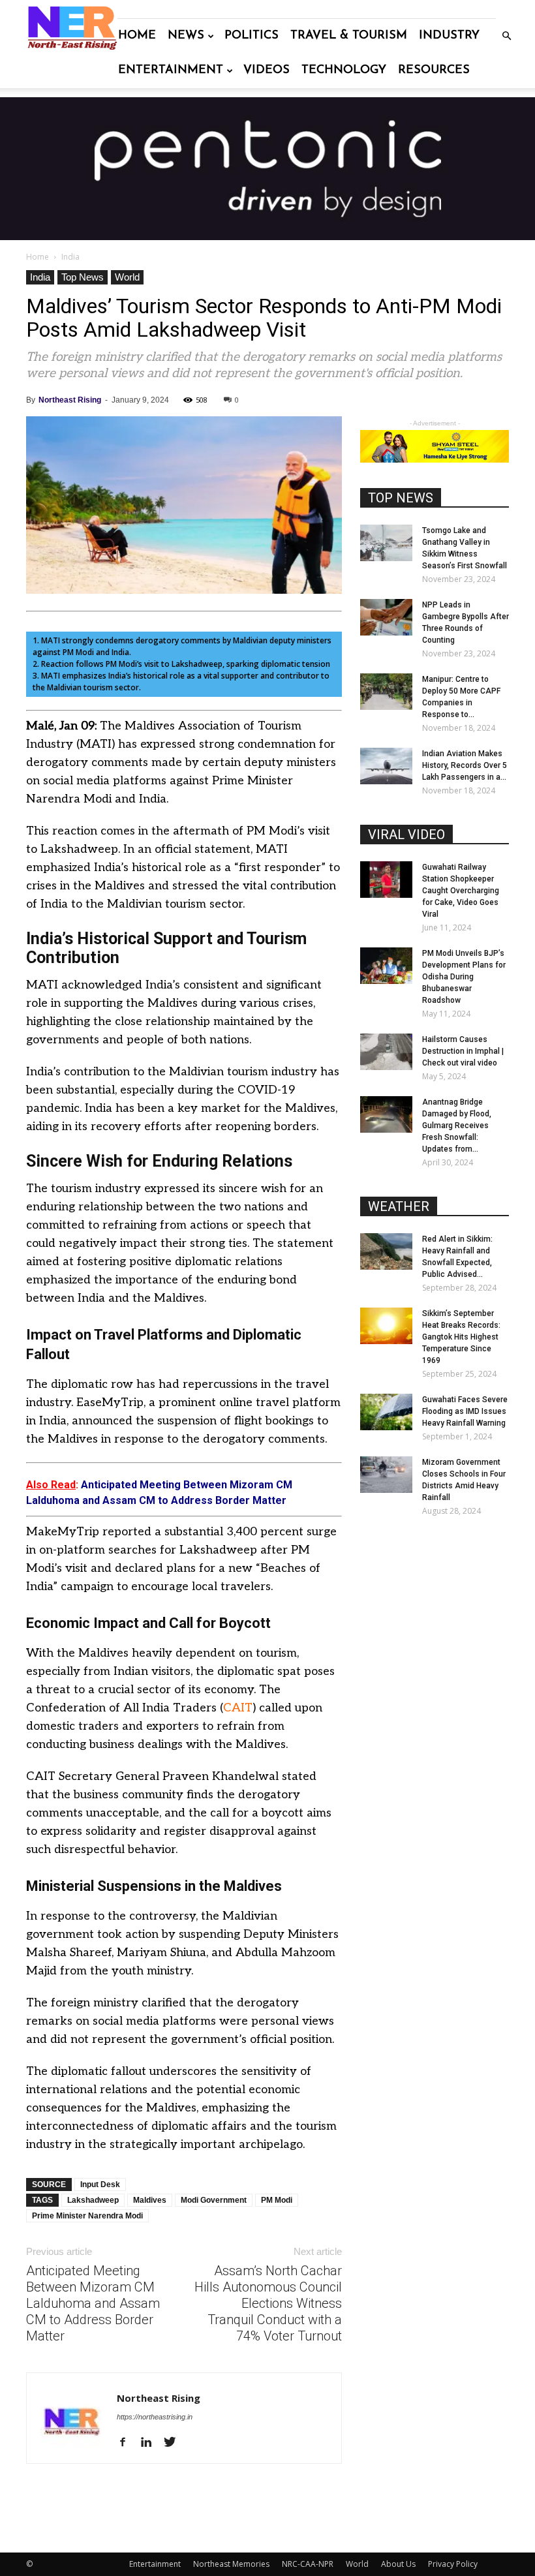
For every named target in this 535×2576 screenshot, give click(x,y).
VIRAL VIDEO (406, 835)
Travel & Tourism (349, 36)
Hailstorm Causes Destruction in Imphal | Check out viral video (463, 1051)
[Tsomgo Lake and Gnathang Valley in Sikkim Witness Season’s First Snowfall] (386, 543)
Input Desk (100, 2185)
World (127, 277)
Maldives (150, 2200)
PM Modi (277, 2200)
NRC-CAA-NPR (308, 2564)
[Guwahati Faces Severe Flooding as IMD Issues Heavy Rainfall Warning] (386, 1412)
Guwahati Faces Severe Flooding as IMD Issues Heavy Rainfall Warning (465, 1411)
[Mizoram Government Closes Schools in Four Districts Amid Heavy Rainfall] (386, 1475)
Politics (252, 36)
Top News (83, 277)
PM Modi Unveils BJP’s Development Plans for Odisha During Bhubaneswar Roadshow (464, 977)
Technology (344, 70)
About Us (398, 2564)
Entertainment (171, 70)
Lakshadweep (93, 2200)
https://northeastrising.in (155, 2417)
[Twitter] (175, 2443)
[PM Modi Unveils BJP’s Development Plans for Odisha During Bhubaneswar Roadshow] (386, 966)
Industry (449, 36)
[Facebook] (128, 2443)
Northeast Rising (70, 400)
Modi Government (214, 2200)
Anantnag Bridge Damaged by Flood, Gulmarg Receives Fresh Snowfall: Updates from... (457, 1126)
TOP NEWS (401, 498)
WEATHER (399, 1206)
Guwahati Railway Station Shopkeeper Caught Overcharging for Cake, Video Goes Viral (461, 891)
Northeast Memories (231, 2564)
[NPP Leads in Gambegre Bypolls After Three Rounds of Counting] (386, 617)
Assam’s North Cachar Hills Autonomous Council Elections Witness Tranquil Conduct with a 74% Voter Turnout (268, 2303)
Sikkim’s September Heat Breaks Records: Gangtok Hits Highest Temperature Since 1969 (461, 1337)
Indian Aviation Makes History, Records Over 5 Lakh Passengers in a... (465, 765)
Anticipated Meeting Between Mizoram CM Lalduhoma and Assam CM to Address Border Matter (93, 2303)
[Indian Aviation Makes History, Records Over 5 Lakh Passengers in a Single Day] (386, 766)
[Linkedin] (151, 2443)
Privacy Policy (453, 2564)
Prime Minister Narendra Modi (87, 2216)
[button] (506, 36)
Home (137, 36)
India (40, 277)
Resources (434, 70)
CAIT (238, 1708)
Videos (267, 70)
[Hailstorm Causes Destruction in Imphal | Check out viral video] (386, 1052)
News (186, 36)
